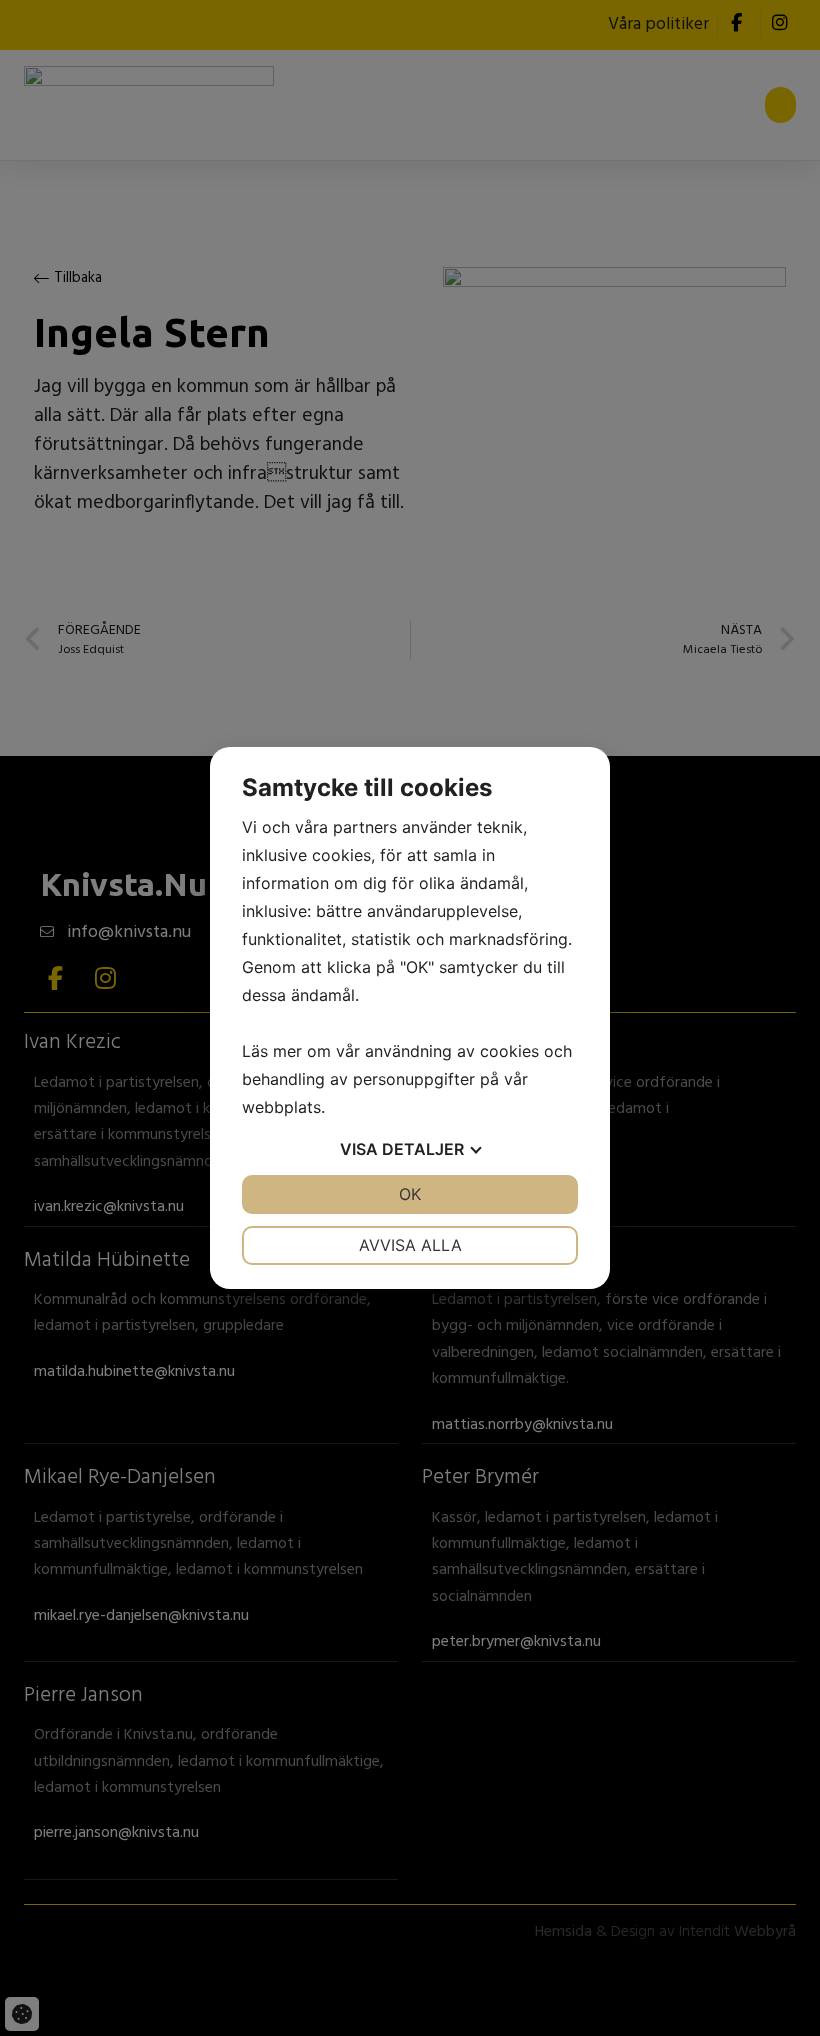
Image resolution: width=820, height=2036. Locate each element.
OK (410, 1194)
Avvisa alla (410, 1245)
